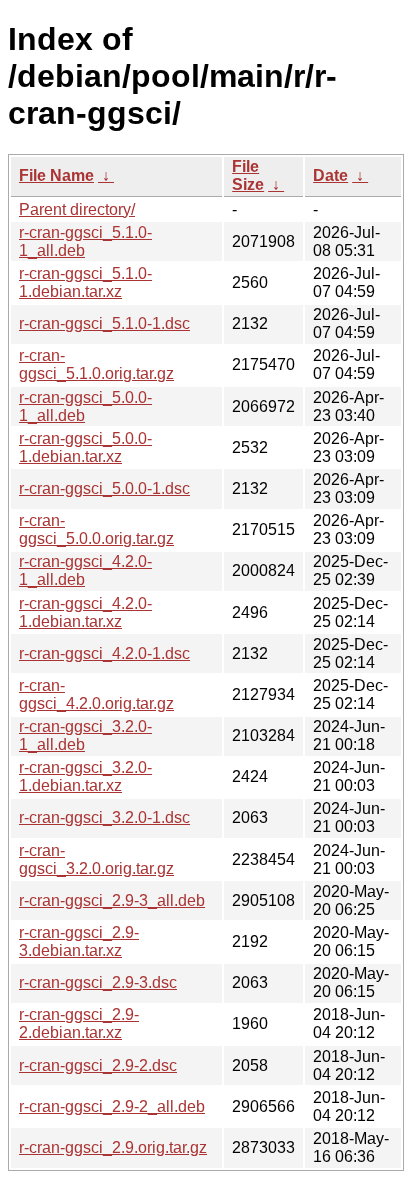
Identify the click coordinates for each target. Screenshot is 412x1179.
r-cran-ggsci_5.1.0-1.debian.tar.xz (85, 282)
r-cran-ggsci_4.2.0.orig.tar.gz (96, 694)
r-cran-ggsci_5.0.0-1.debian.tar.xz (85, 447)
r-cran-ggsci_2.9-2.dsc (98, 1065)
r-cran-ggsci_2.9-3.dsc (98, 982)
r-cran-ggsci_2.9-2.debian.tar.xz (79, 1023)
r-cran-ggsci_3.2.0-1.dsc (104, 817)
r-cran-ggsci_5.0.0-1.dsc (104, 488)
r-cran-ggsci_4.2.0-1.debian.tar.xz (85, 612)
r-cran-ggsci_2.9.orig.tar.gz (113, 1147)
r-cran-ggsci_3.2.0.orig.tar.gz (96, 859)
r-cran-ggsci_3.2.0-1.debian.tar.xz (85, 776)
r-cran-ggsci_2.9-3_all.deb (112, 900)
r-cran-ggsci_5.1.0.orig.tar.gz (96, 364)
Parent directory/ (77, 209)
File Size (248, 175)
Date (330, 175)
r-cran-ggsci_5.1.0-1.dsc (104, 323)
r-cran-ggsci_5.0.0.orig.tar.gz (96, 529)
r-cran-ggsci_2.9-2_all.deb (112, 1106)
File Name (56, 175)
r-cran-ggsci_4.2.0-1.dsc (104, 653)
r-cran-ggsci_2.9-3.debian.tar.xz (79, 941)
